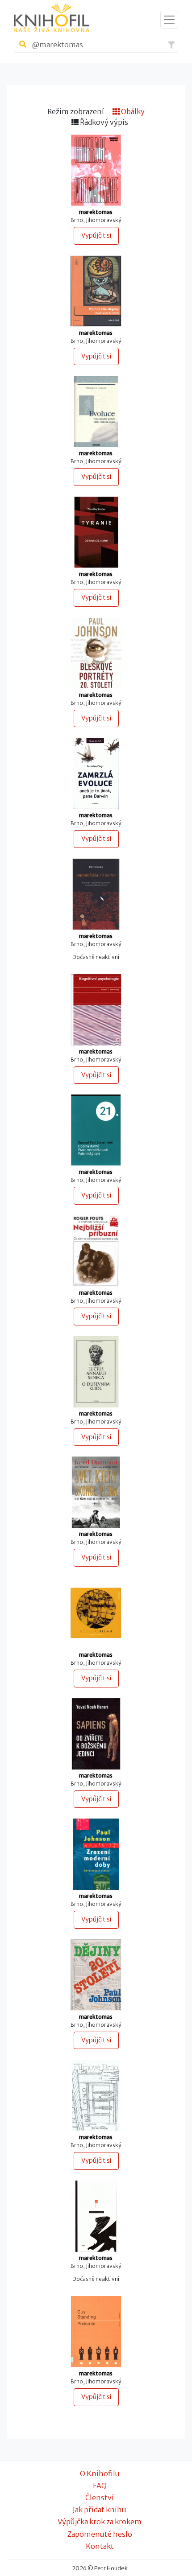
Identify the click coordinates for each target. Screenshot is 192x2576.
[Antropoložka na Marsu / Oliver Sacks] (96, 893)
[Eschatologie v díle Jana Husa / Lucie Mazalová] (96, 1612)
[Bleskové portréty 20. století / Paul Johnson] (96, 652)
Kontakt (100, 2546)
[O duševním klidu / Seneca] (96, 1371)
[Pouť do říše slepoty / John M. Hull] (96, 290)
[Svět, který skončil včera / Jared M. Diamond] (96, 1492)
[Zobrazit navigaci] (169, 20)
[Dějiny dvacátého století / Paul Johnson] (96, 1974)
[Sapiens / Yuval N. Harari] (96, 1733)
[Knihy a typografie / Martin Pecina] (96, 2215)
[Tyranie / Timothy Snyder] (96, 532)
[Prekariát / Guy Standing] (96, 2331)
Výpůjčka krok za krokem (100, 2522)
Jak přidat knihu (100, 2510)
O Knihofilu (100, 2473)
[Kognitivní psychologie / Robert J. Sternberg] (96, 1009)
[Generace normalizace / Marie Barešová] (96, 170)
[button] (171, 45)
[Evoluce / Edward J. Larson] (96, 411)
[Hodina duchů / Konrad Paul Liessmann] (96, 1130)
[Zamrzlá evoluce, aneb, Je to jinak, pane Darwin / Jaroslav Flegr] (96, 773)
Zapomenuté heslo (100, 2534)
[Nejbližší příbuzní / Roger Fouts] (96, 1251)
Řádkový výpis (103, 122)
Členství (100, 2498)
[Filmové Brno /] (96, 2095)
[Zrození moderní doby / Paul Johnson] (96, 1854)
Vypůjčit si (96, 235)
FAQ (100, 2485)
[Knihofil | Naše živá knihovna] (52, 18)
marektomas (96, 212)
